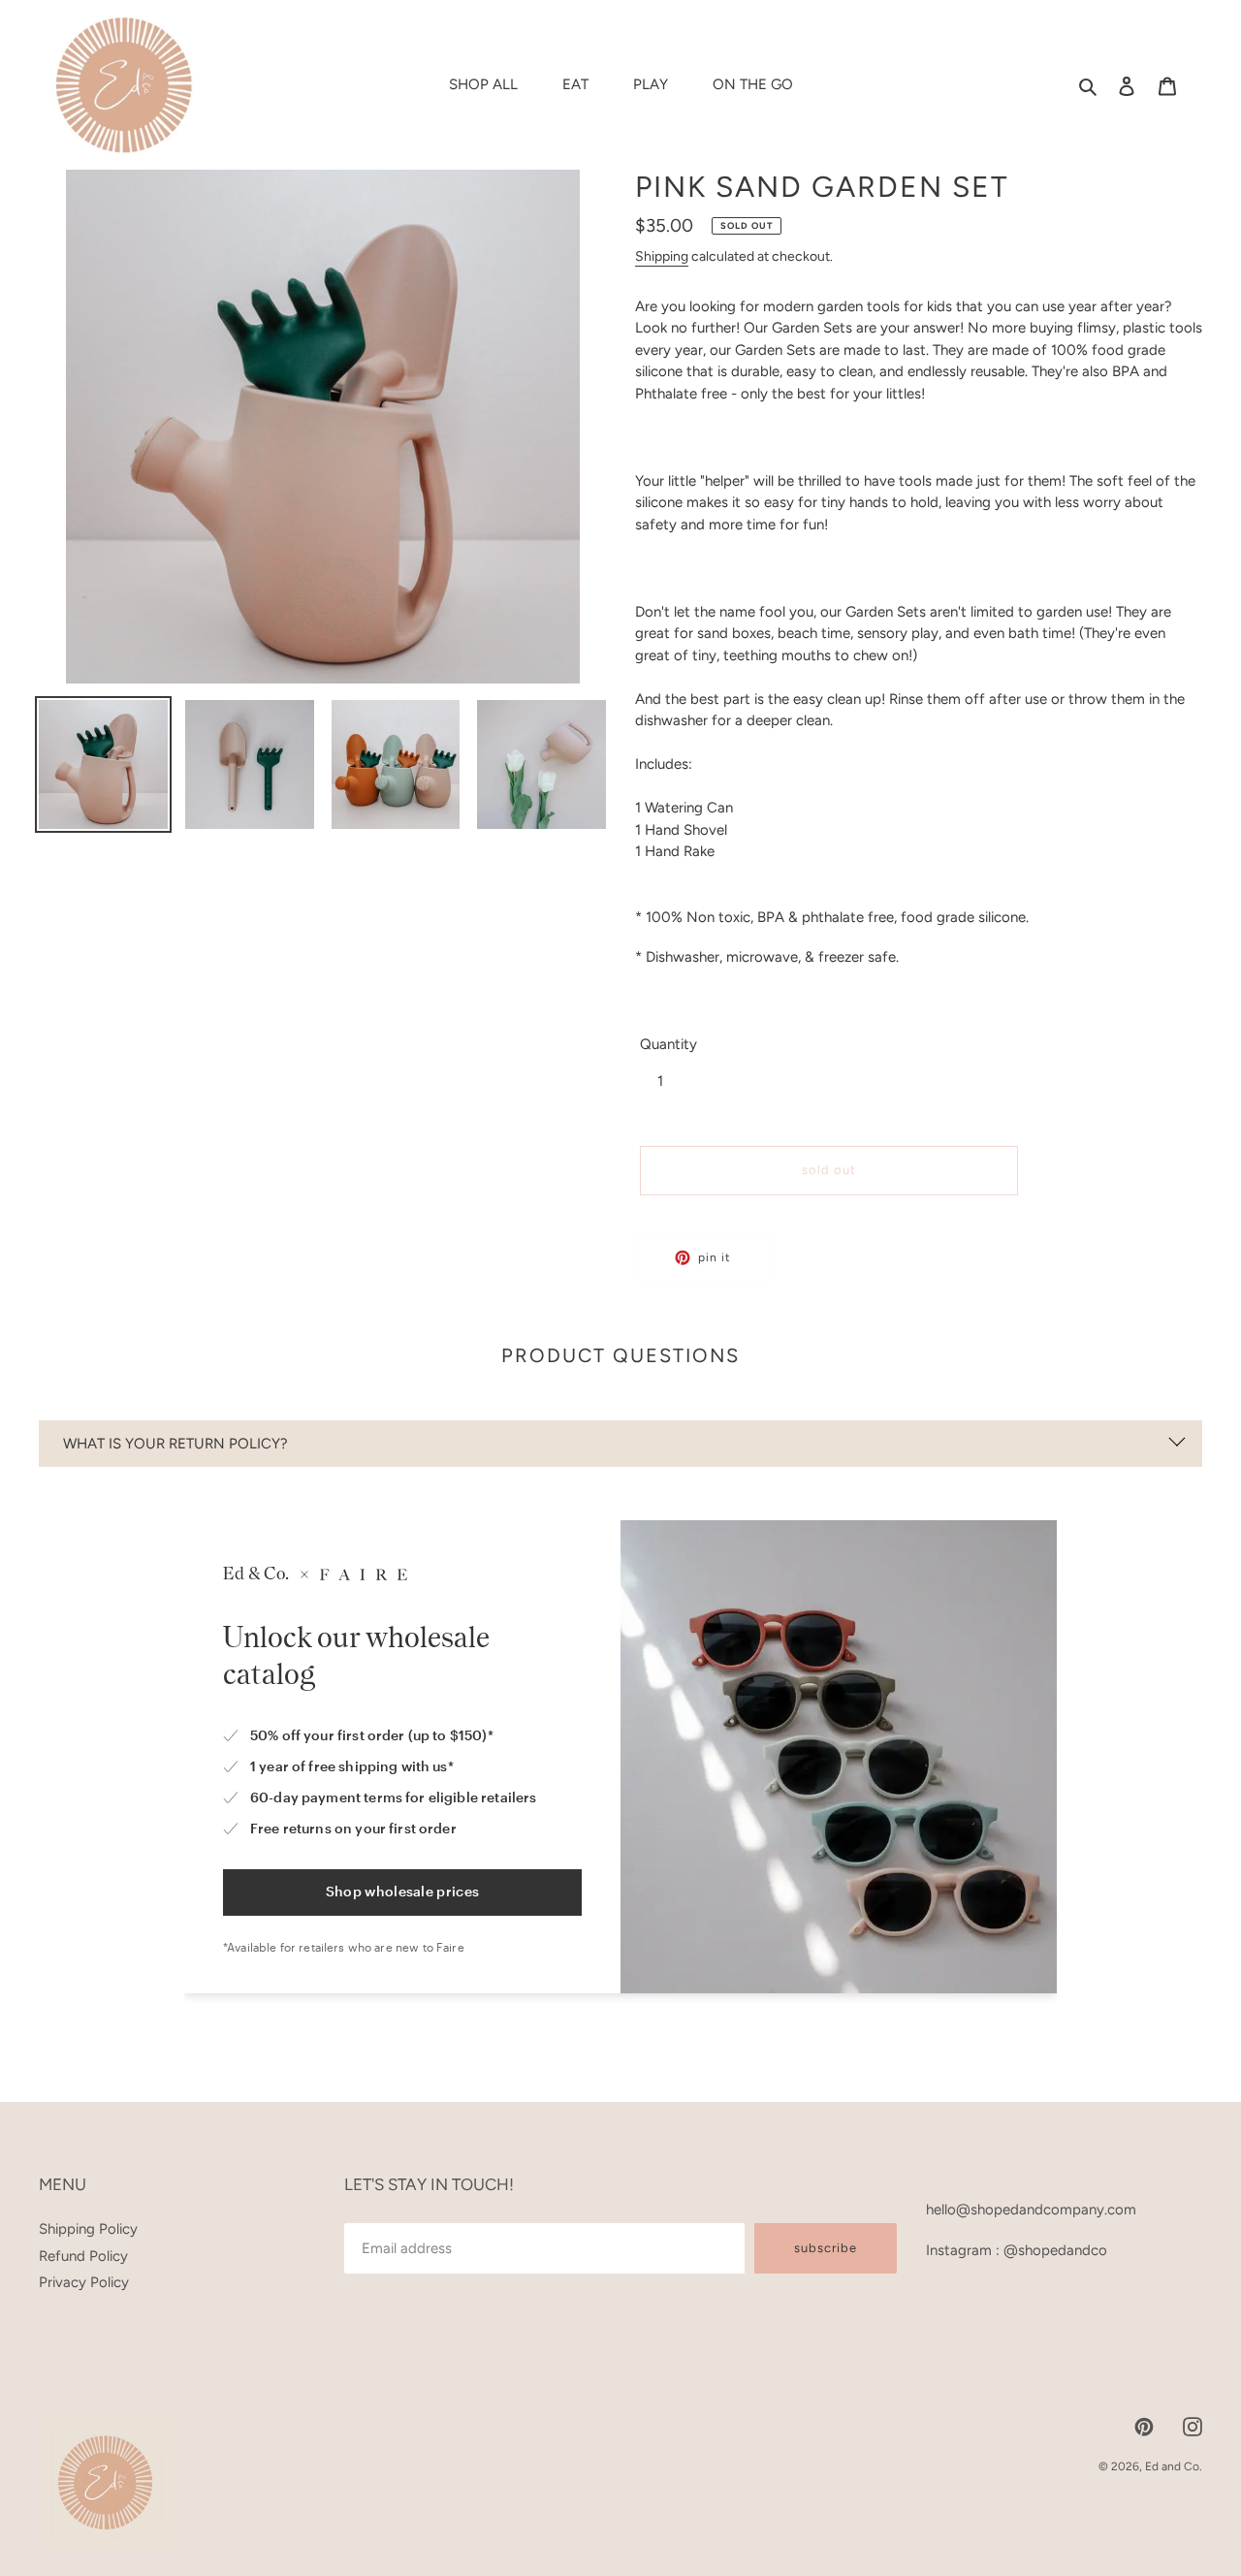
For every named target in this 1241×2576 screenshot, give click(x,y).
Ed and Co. (1174, 2466)
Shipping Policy (88, 2229)
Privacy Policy (84, 2282)
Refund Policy (83, 2256)
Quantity (668, 1044)
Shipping (662, 256)
